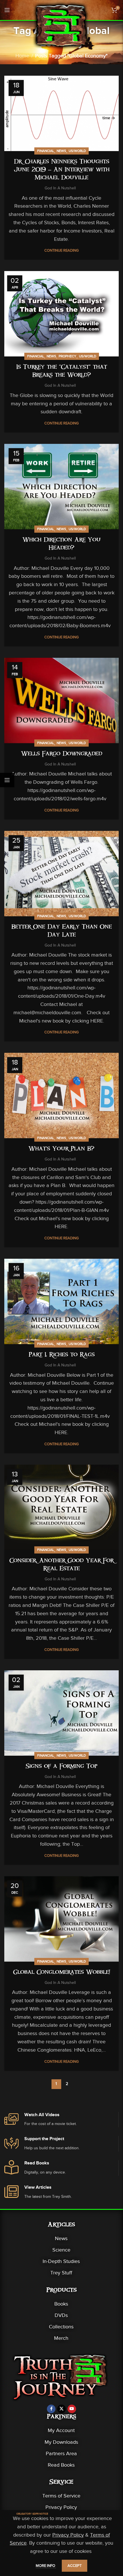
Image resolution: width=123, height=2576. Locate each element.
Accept (75, 2566)
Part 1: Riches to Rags (62, 1355)
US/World (77, 151)
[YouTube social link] (72, 2409)
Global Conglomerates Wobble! (62, 1973)
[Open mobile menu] (7, 10)
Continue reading (61, 250)
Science (61, 2250)
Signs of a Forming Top (61, 1767)
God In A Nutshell (60, 188)
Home (22, 56)
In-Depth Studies (61, 2261)
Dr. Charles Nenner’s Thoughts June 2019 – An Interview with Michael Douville (62, 170)
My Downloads (61, 2442)
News (61, 151)
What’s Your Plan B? (61, 1149)
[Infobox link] (61, 2120)
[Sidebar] (7, 780)
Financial (46, 151)
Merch (61, 2338)
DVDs (61, 2315)
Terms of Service (61, 2496)
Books (61, 2304)
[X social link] (61, 2409)
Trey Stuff (61, 2273)
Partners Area (61, 2453)
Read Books (61, 2465)
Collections (61, 2327)
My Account (61, 2430)
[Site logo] (61, 25)
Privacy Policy (61, 2507)
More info (46, 2566)
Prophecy (68, 356)
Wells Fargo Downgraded (62, 754)
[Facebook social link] (51, 2409)
